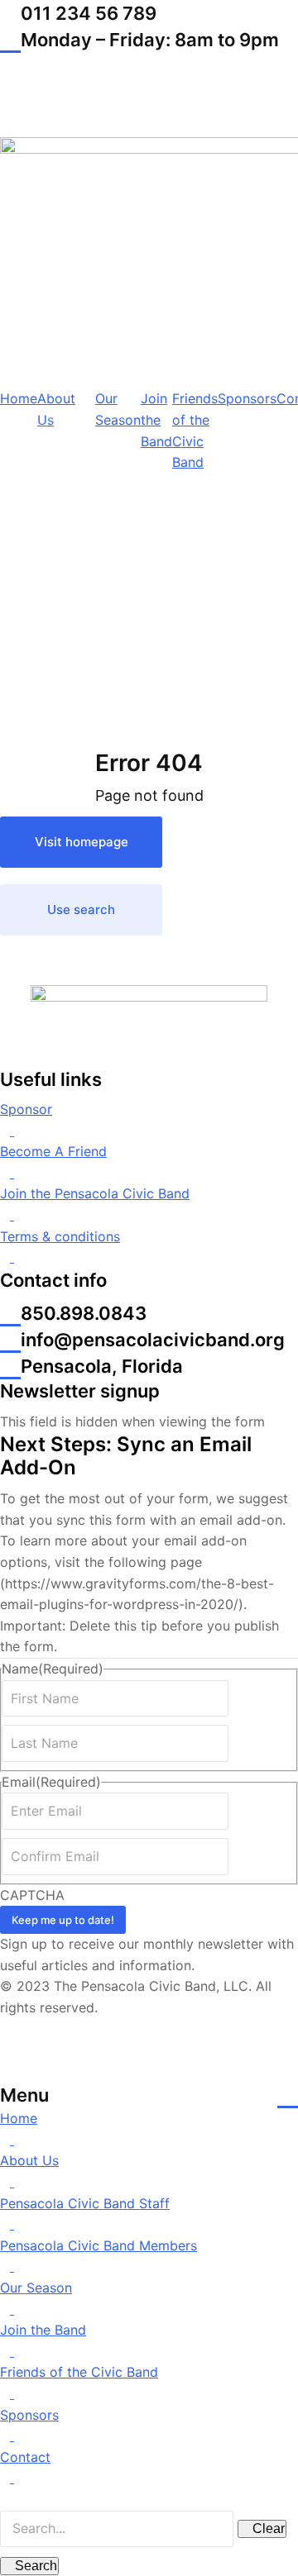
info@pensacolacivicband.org (153, 1340)
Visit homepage (82, 842)
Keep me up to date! (63, 1920)
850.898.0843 (84, 1313)
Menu (24, 2095)
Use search (81, 909)
